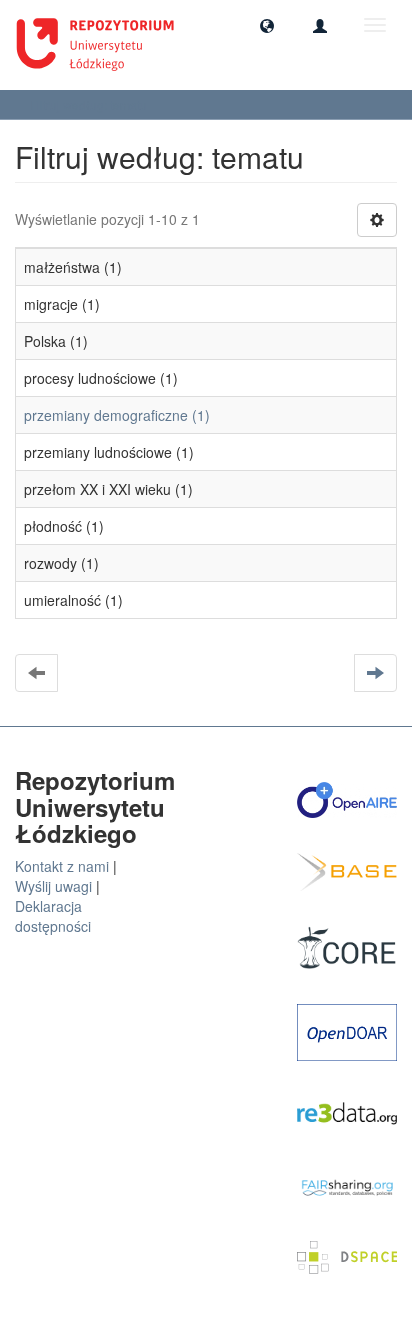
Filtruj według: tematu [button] (90, 104)
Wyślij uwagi (53, 886)
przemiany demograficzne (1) (117, 415)
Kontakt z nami (62, 866)
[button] (267, 25)
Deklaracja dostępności (53, 916)
